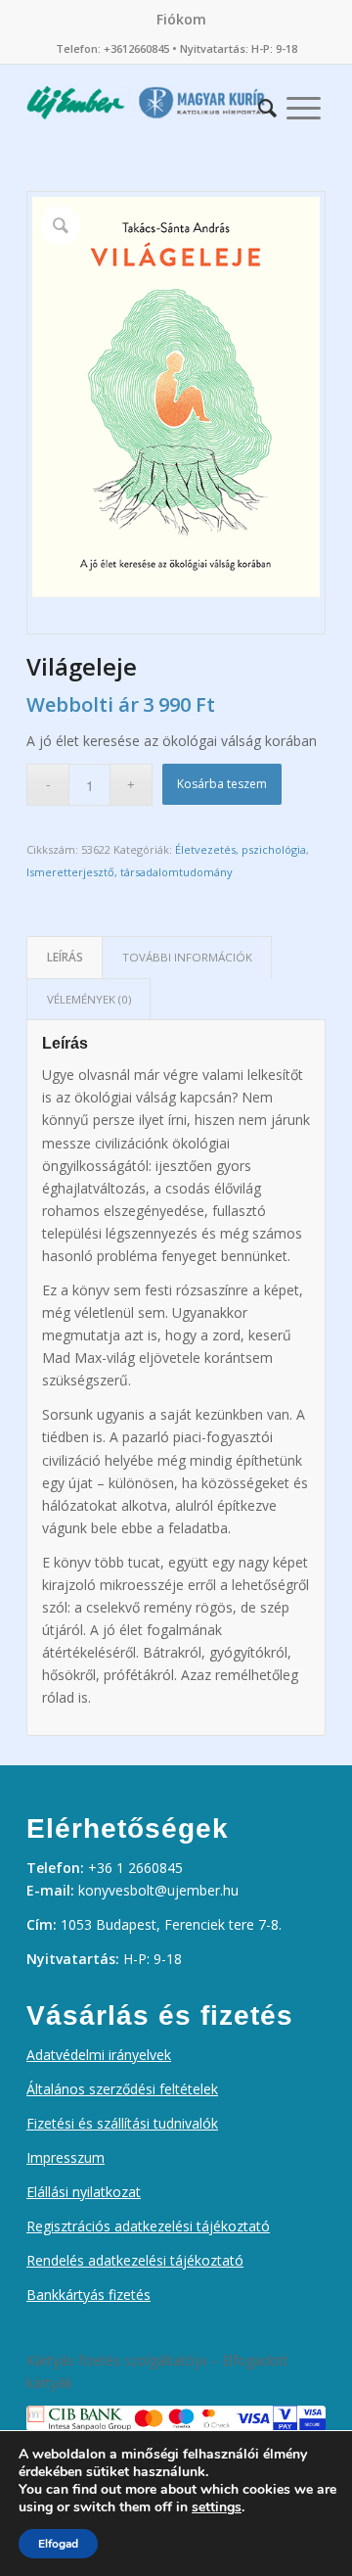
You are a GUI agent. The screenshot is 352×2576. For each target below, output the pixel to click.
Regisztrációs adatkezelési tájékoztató (148, 2226)
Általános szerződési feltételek (122, 2089)
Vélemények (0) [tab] (89, 999)
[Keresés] (267, 103)
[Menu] (304, 103)
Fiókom (181, 19)
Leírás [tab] (65, 957)
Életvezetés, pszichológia (241, 849)
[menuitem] (181, 20)
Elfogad (58, 2544)
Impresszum (66, 2157)
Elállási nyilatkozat (84, 2192)
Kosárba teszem (222, 784)
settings (217, 2507)
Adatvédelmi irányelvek (99, 2055)
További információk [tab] (187, 957)
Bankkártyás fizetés (88, 2295)
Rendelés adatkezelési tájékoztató (135, 2260)
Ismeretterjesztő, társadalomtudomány (130, 872)
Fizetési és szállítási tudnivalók (122, 2123)
